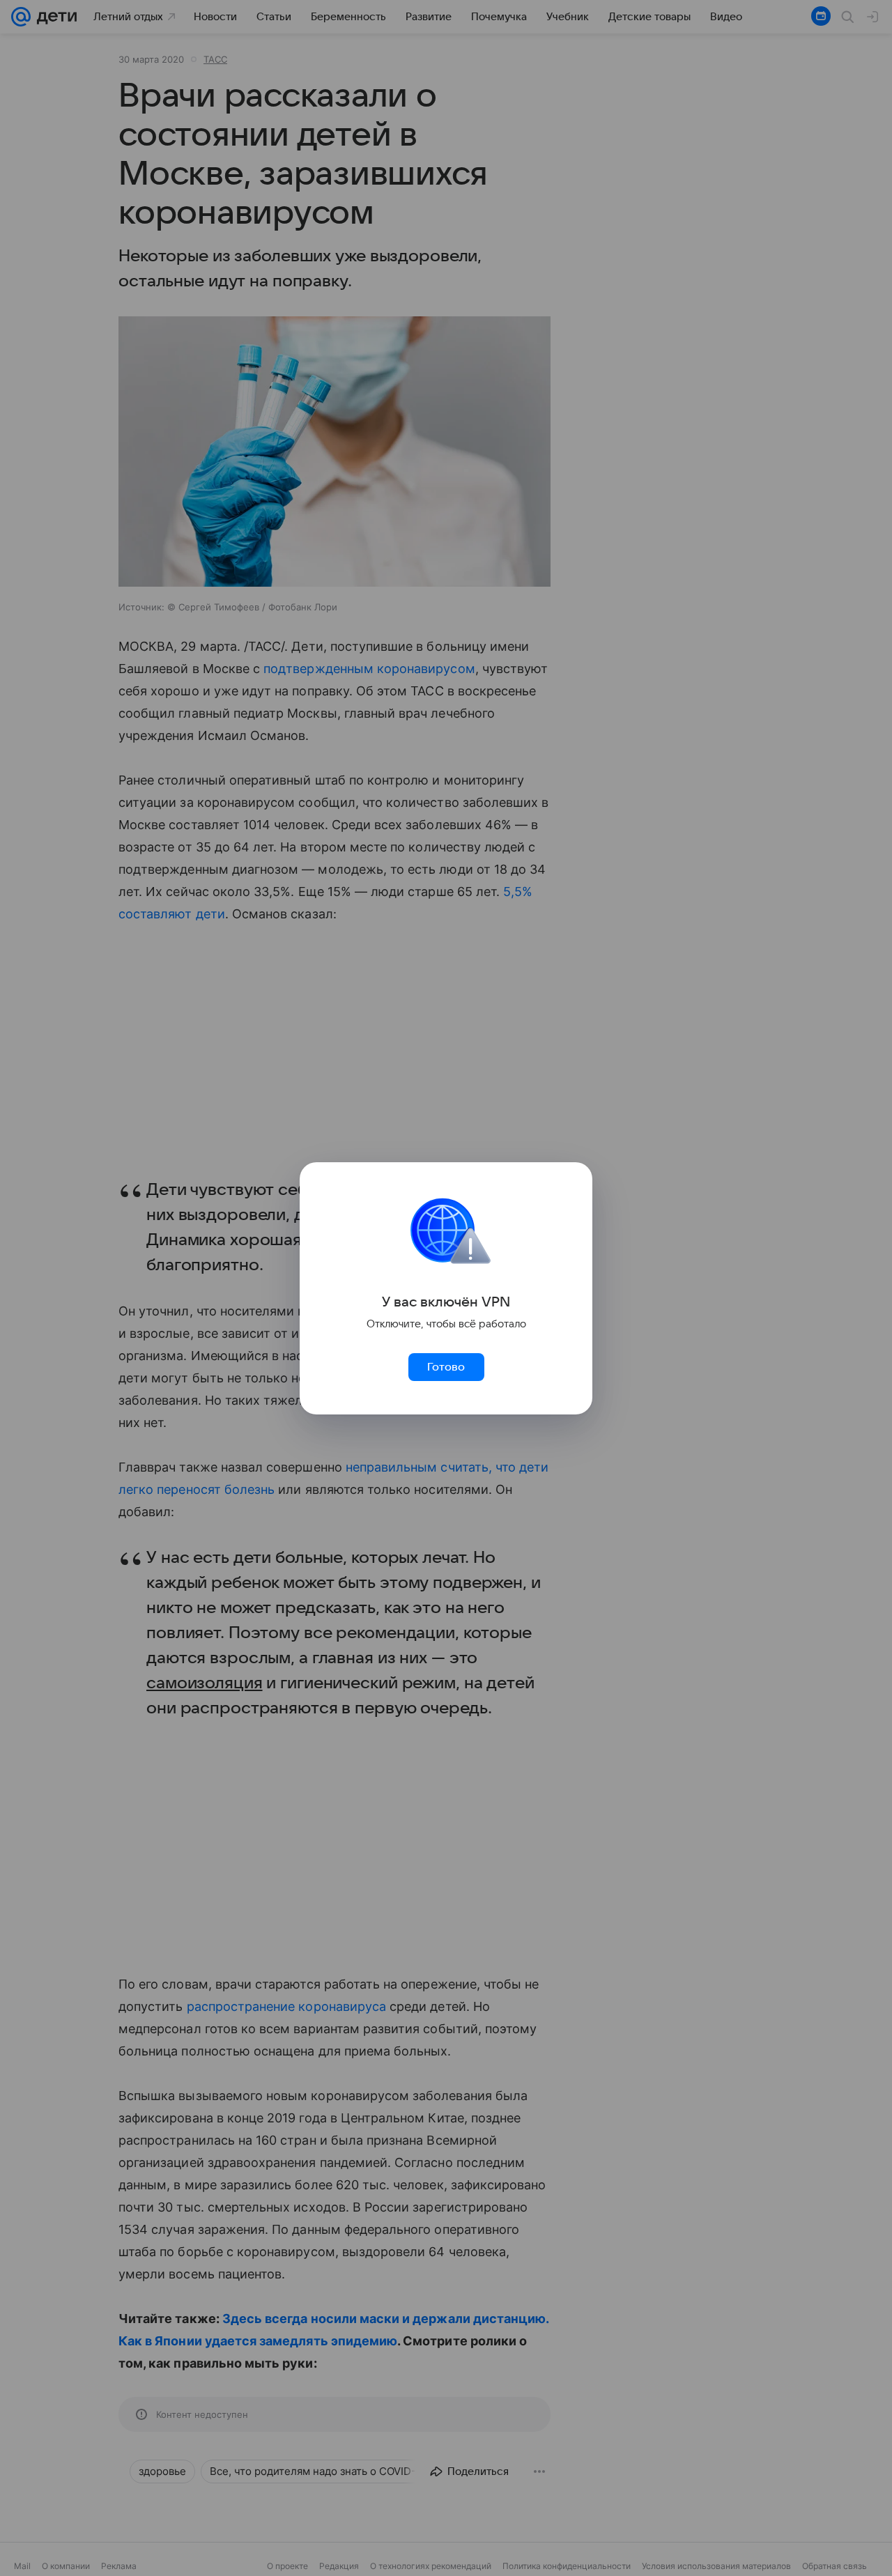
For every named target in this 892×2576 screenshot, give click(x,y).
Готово (446, 1367)
